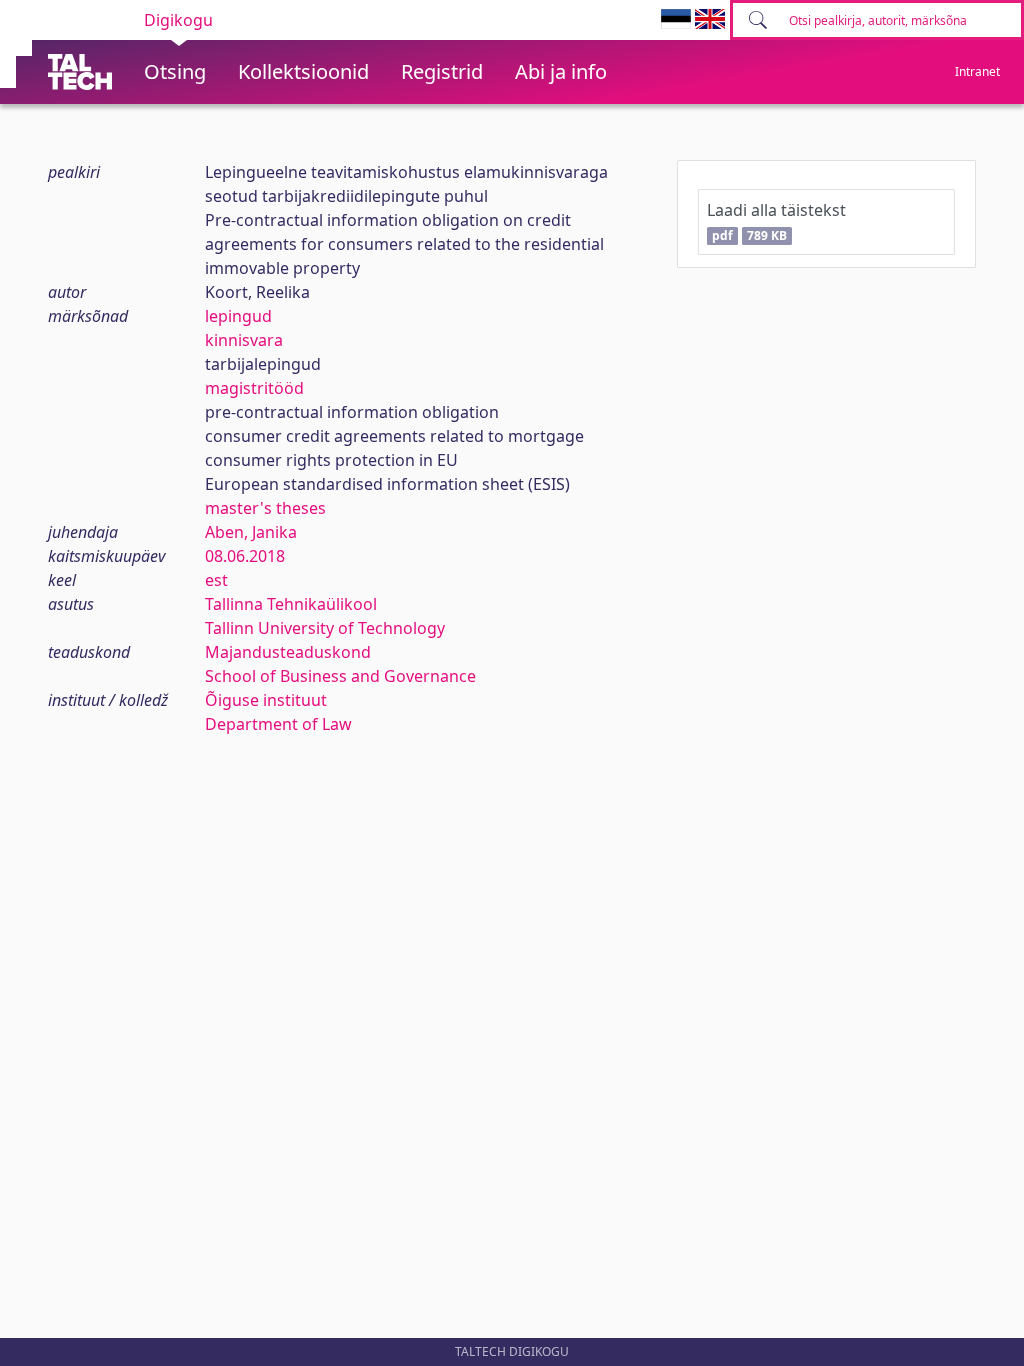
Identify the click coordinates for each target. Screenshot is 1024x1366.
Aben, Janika (251, 532)
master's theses (265, 508)
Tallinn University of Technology (325, 628)
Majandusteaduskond (288, 652)
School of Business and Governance (340, 676)
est (216, 580)
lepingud (238, 316)
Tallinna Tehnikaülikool (291, 604)
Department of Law (278, 724)
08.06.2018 (245, 556)
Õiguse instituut (266, 700)
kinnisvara (244, 340)
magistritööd (254, 388)
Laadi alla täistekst (776, 221)
